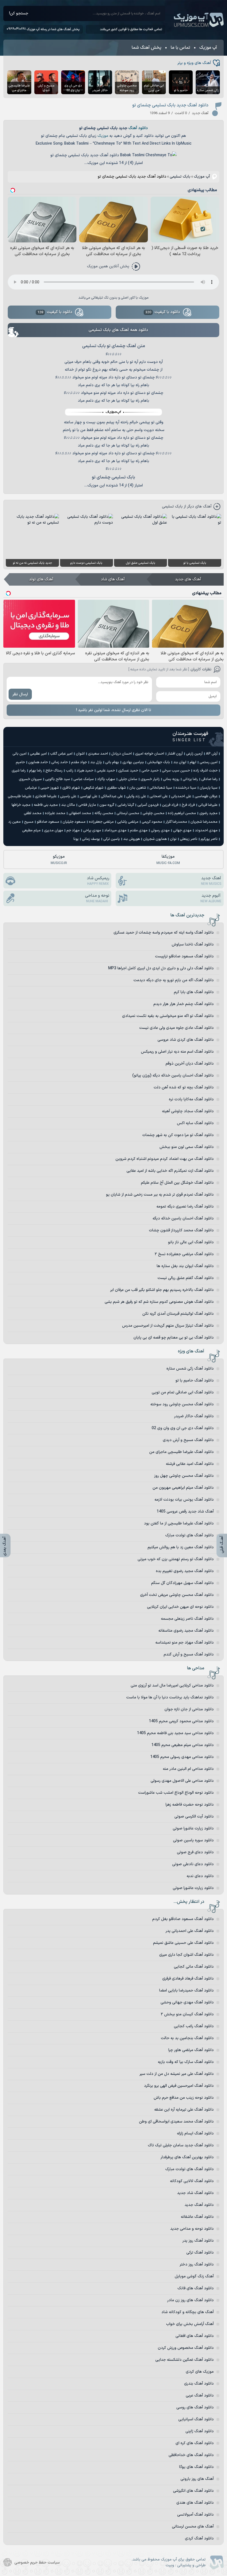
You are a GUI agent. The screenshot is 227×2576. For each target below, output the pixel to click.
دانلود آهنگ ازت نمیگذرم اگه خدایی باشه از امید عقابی (170, 1171)
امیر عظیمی (38, 754)
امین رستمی (209, 762)
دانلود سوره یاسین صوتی (193, 1840)
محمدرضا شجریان (204, 822)
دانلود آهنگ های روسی (195, 2407)
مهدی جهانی (182, 831)
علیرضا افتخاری (46, 796)
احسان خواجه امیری (150, 754)
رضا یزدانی (190, 779)
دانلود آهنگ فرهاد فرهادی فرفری (188, 1979)
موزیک (103, 136)
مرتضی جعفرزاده (101, 822)
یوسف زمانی (91, 839)
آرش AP (212, 754)
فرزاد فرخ (188, 805)
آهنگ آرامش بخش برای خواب (190, 2324)
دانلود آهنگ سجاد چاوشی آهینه (188, 1111)
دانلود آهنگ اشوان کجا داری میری (186, 1955)
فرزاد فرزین (170, 805)
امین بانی (20, 754)
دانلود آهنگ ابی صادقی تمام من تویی (183, 1392)
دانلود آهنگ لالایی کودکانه (192, 2181)
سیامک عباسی (84, 779)
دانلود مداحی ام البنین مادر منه (188, 1769)
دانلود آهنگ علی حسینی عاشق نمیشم (183, 1943)
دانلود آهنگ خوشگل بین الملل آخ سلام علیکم (177, 1183)
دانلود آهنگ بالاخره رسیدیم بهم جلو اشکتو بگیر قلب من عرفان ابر (162, 1290)
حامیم (20, 762)
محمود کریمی (152, 822)
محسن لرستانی (128, 813)
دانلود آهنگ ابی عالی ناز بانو (191, 1242)
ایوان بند (180, 762)
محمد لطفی (33, 813)
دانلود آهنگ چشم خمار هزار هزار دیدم (184, 1004)
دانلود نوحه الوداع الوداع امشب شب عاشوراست (176, 1793)
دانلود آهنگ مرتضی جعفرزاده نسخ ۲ (184, 1254)
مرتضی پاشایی (128, 822)
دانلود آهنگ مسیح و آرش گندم (189, 1654)
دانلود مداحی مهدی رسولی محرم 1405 (182, 1757)
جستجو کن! (19, 13)
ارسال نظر (20, 694)
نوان (173, 839)
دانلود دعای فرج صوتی (195, 1852)
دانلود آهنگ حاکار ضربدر (194, 1416)
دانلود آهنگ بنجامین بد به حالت (187, 2038)
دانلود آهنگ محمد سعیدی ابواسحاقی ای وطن (176, 2122)
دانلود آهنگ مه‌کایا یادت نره (191, 1099)
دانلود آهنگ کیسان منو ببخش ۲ (187, 2014)
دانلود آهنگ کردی (199, 2538)
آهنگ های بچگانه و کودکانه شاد (188, 2312)
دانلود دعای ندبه (200, 1876)
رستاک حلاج (54, 771)
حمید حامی (150, 771)
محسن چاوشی (154, 813)
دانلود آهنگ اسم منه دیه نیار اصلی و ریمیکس (177, 1052)
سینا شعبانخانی (161, 788)
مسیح (29, 822)
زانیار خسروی (150, 779)
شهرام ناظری (71, 788)
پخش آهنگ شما (146, 48)
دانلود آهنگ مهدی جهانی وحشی (187, 2002)
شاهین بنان (138, 788)
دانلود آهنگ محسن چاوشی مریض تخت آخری (177, 1595)
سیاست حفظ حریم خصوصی (37, 2563)
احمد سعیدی (98, 754)
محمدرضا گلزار (176, 822)
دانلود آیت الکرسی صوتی (194, 1817)
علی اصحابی (159, 796)
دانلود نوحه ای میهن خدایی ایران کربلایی (180, 1607)
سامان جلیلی (128, 779)
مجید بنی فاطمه (46, 805)
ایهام (193, 762)
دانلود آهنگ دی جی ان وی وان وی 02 (183, 1428)
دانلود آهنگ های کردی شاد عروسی (186, 1040)
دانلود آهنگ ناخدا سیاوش (193, 944)
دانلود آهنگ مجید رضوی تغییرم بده (185, 1571)
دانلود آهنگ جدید (199, 2205)
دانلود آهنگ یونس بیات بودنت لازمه (184, 1500)
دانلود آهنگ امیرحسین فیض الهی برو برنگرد (179, 2086)
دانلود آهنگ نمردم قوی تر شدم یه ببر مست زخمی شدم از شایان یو (160, 1195)
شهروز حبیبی (50, 788)
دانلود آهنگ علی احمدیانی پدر (190, 1931)
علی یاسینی (68, 796)
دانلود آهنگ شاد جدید (195, 2193)
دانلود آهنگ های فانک (196, 2288)
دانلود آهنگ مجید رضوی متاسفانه (186, 1631)
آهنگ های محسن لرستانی (193, 2527)
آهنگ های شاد (113, 579)
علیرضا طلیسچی (20, 796)
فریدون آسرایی (148, 805)
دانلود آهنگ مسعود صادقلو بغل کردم (183, 1919)
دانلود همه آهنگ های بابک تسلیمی (118, 330)
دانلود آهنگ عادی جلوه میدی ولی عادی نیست (176, 1028)
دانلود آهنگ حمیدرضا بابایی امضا (186, 1991)
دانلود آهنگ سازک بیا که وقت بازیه (186, 2062)
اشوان (80, 754)
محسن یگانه (104, 813)
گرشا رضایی (126, 805)
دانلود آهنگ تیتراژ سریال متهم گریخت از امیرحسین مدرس (168, 1326)
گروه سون (107, 805)
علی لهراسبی (89, 796)
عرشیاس (31, 788)
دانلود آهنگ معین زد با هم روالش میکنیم (181, 1547)
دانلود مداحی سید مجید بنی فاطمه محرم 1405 (175, 1733)
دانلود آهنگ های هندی (195, 2503)
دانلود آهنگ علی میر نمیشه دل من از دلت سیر (177, 2074)
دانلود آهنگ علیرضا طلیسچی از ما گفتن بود (179, 1523)
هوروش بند (131, 839)
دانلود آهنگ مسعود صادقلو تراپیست (184, 956)
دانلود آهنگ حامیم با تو (195, 1381)
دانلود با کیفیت (163, 312)
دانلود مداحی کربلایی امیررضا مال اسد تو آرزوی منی (172, 1686)
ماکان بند (68, 805)
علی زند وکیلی (136, 796)
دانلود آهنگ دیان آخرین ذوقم (190, 1064)
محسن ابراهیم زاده (182, 813)
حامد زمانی (60, 762)
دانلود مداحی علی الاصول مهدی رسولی (182, 1781)
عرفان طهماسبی (206, 796)
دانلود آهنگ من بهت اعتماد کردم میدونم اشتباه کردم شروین (165, 1159)
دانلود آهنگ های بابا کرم (194, 992)
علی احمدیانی (181, 796)
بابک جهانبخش (159, 762)
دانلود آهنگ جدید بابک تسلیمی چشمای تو (170, 105)
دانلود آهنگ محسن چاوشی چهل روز (184, 1476)
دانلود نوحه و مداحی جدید (192, 2229)
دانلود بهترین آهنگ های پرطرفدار (187, 2157)
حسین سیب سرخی (176, 771)
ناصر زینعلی (189, 839)
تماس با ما (180, 48)
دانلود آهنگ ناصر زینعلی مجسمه (187, 1619)
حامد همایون (38, 762)
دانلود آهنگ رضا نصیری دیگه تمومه (185, 1207)
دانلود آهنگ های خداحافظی (191, 2455)
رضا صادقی (209, 779)
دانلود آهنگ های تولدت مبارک (189, 1535)
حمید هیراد (85, 771)
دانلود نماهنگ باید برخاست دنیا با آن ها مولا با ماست (170, 1697)
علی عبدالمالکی (112, 796)
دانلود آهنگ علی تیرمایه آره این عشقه (184, 2110)
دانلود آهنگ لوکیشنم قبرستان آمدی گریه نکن (178, 1314)
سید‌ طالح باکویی (58, 779)
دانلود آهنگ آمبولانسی (195, 2515)
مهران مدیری (54, 831)
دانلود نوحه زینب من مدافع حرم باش (184, 2098)
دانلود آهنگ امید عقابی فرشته (190, 1464)
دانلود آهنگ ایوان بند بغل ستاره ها (185, 1266)
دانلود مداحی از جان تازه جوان (189, 1709)
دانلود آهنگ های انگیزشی (193, 2491)
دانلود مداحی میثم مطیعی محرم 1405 (183, 1745)
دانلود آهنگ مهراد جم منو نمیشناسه (185, 1643)
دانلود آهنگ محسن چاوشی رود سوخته (182, 1404)
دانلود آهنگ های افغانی (195, 2336)
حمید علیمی (106, 771)
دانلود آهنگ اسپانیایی (196, 2419)
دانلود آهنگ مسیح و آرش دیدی (188, 1440)
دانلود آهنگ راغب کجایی (194, 2026)
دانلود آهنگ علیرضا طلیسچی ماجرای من (181, 1452)
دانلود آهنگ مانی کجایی (194, 1967)
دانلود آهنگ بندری (199, 2384)
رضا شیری (19, 771)
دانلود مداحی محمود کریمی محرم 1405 (181, 1721)
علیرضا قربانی (208, 805)
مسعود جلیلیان (74, 822)
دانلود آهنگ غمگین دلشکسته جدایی (185, 2360)
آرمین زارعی (194, 754)
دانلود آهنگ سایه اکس (195, 1123)
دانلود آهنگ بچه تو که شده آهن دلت (184, 1087)
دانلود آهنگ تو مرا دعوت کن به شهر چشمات (178, 1135)
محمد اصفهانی (80, 813)
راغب (70, 771)
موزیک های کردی (200, 2372)
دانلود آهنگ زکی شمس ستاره (190, 1369)
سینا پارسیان (209, 788)
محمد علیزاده (55, 813)
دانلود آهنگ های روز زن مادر (190, 2300)
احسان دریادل (122, 754)
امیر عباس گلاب (61, 754)
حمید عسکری (128, 771)
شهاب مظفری (116, 788)
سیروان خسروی (30, 779)
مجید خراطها (21, 805)
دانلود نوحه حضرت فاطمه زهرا (190, 1805)
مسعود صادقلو (48, 822)
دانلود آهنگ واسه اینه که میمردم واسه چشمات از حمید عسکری (164, 933)
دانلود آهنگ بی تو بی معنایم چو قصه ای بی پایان (174, 1338)
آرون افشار (175, 754)
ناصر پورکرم (209, 839)
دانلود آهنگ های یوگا (196, 2467)
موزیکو (59, 860)
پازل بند (96, 762)
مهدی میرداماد (115, 831)
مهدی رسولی (160, 831)
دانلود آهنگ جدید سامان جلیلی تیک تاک (181, 2145)
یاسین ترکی (112, 839)
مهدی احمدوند (206, 831)
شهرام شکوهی (93, 788)
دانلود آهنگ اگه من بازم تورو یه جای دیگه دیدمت (174, 980)
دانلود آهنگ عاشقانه (197, 2217)
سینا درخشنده (186, 788)
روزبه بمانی (171, 779)
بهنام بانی (112, 762)
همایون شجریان (155, 839)
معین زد (15, 822)
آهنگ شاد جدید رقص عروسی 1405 (185, 1512)
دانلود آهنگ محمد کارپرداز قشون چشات (181, 1230)
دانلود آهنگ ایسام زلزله (195, 2133)
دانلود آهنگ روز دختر (197, 2264)
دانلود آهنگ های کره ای (195, 2443)
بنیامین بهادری (133, 762)
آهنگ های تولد (41, 579)
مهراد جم (73, 831)
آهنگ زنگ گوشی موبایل (194, 2276)
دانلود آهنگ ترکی (200, 2253)
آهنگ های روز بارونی (197, 2479)
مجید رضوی (208, 813)
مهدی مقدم (139, 831)
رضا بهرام (36, 771)
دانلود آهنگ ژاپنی (200, 2431)
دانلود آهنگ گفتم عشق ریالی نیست (186, 1278)
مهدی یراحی (92, 831)
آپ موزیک (199, 20)
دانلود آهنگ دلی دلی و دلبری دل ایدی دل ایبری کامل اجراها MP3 (161, 968)
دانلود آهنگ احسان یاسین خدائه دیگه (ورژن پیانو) (173, 1076)
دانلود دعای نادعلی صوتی (193, 1864)
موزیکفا (168, 860)
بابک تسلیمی (180, 177)
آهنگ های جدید (188, 579)
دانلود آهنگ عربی (200, 2396)
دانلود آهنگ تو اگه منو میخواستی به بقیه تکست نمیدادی (168, 1016)
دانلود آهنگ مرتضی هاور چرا (191, 2050)
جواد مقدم (79, 762)
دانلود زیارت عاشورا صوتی (193, 1828)
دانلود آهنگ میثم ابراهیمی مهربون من (183, 1488)
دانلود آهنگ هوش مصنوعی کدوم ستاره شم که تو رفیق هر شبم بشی (159, 1302)
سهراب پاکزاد (106, 779)
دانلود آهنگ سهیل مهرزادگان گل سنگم (182, 1583)
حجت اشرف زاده (205, 771)
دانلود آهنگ (138, 128)
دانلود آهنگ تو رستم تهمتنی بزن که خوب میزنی (176, 1559)
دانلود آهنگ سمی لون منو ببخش (187, 1147)
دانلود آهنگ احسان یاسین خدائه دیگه (183, 1218)
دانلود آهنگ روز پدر (198, 2241)
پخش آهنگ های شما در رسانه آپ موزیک (53, 29)
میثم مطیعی (31, 831)
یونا (76, 839)
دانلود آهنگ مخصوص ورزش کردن (186, 2348)
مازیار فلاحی (87, 805)
